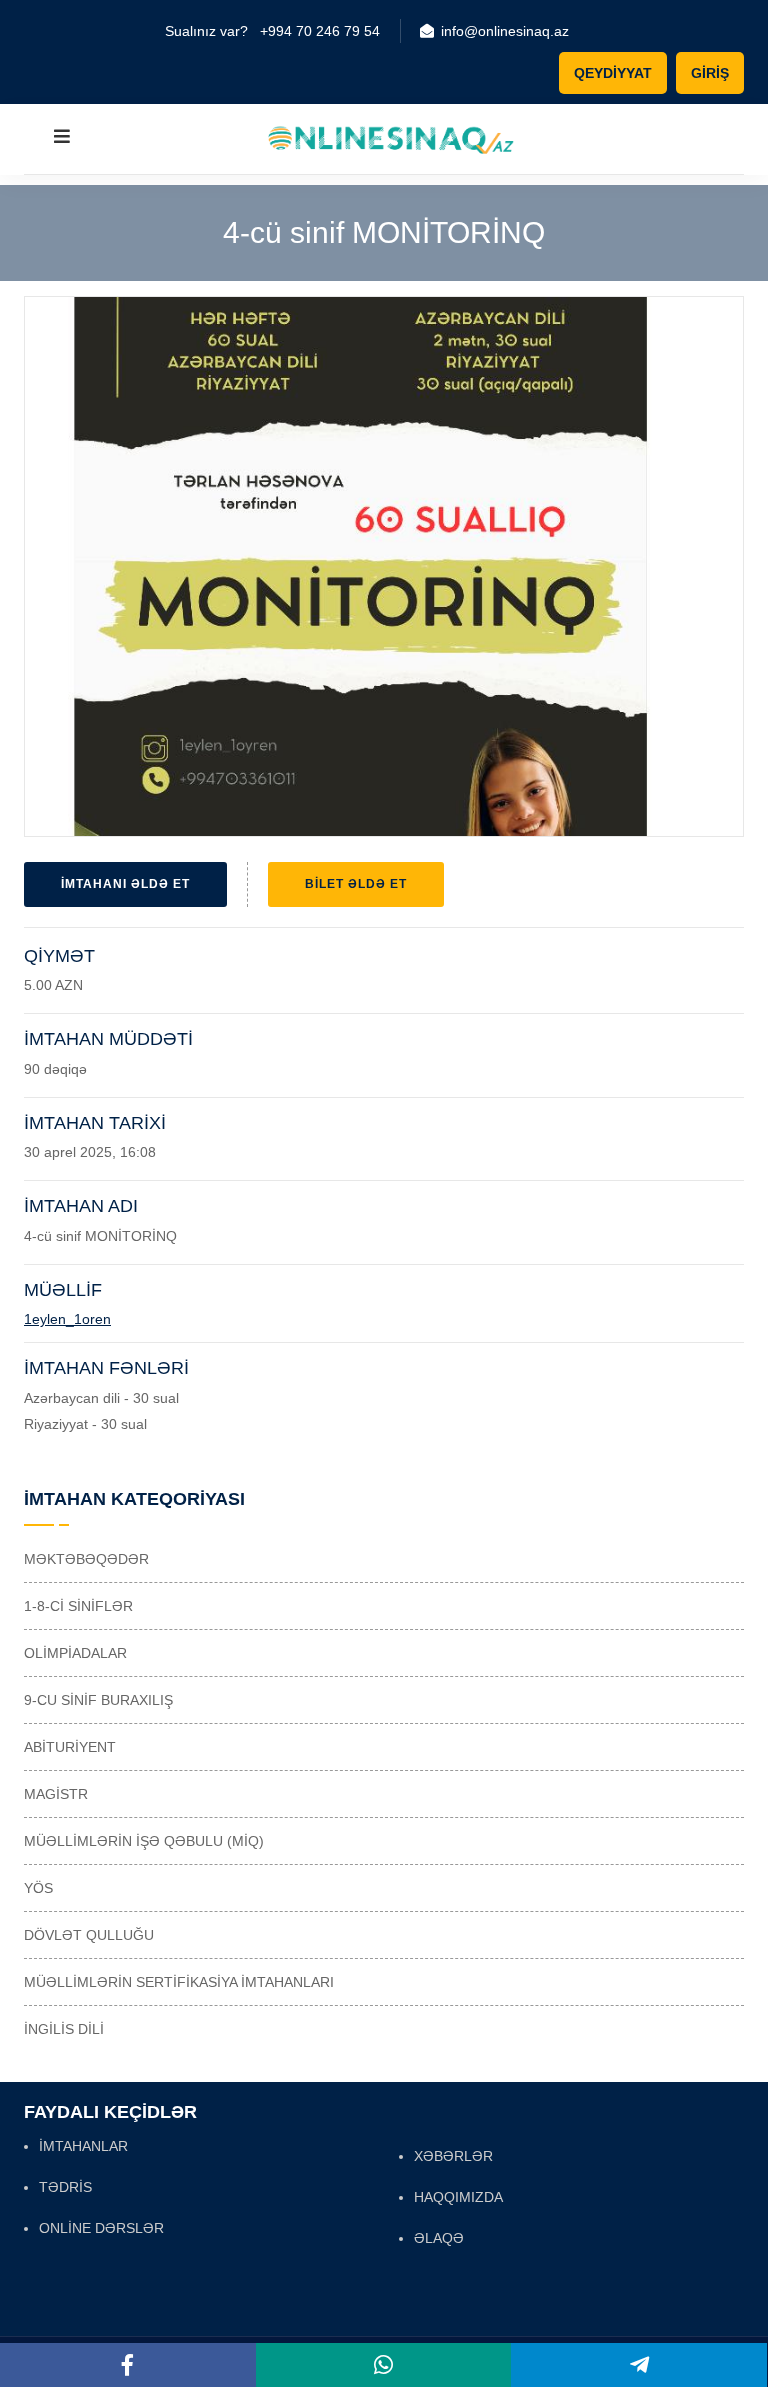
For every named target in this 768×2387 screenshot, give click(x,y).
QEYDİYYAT (613, 73)
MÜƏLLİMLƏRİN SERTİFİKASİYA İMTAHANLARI (179, 1982)
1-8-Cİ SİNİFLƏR (78, 1606)
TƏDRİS (65, 2187)
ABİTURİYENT (70, 1747)
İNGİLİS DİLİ (64, 2029)
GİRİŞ (710, 73)
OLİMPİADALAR (75, 1653)
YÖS (38, 1888)
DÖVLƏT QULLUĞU (89, 1935)
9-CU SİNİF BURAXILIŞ (98, 1700)
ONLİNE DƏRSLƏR (101, 2228)
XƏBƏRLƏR (453, 2156)
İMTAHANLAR (83, 2146)
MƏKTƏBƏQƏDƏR (86, 1559)
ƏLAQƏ (439, 2238)
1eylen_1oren (67, 1319)
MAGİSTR (56, 1794)
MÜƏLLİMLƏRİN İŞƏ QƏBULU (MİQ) (144, 1841)
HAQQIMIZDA (458, 2197)
